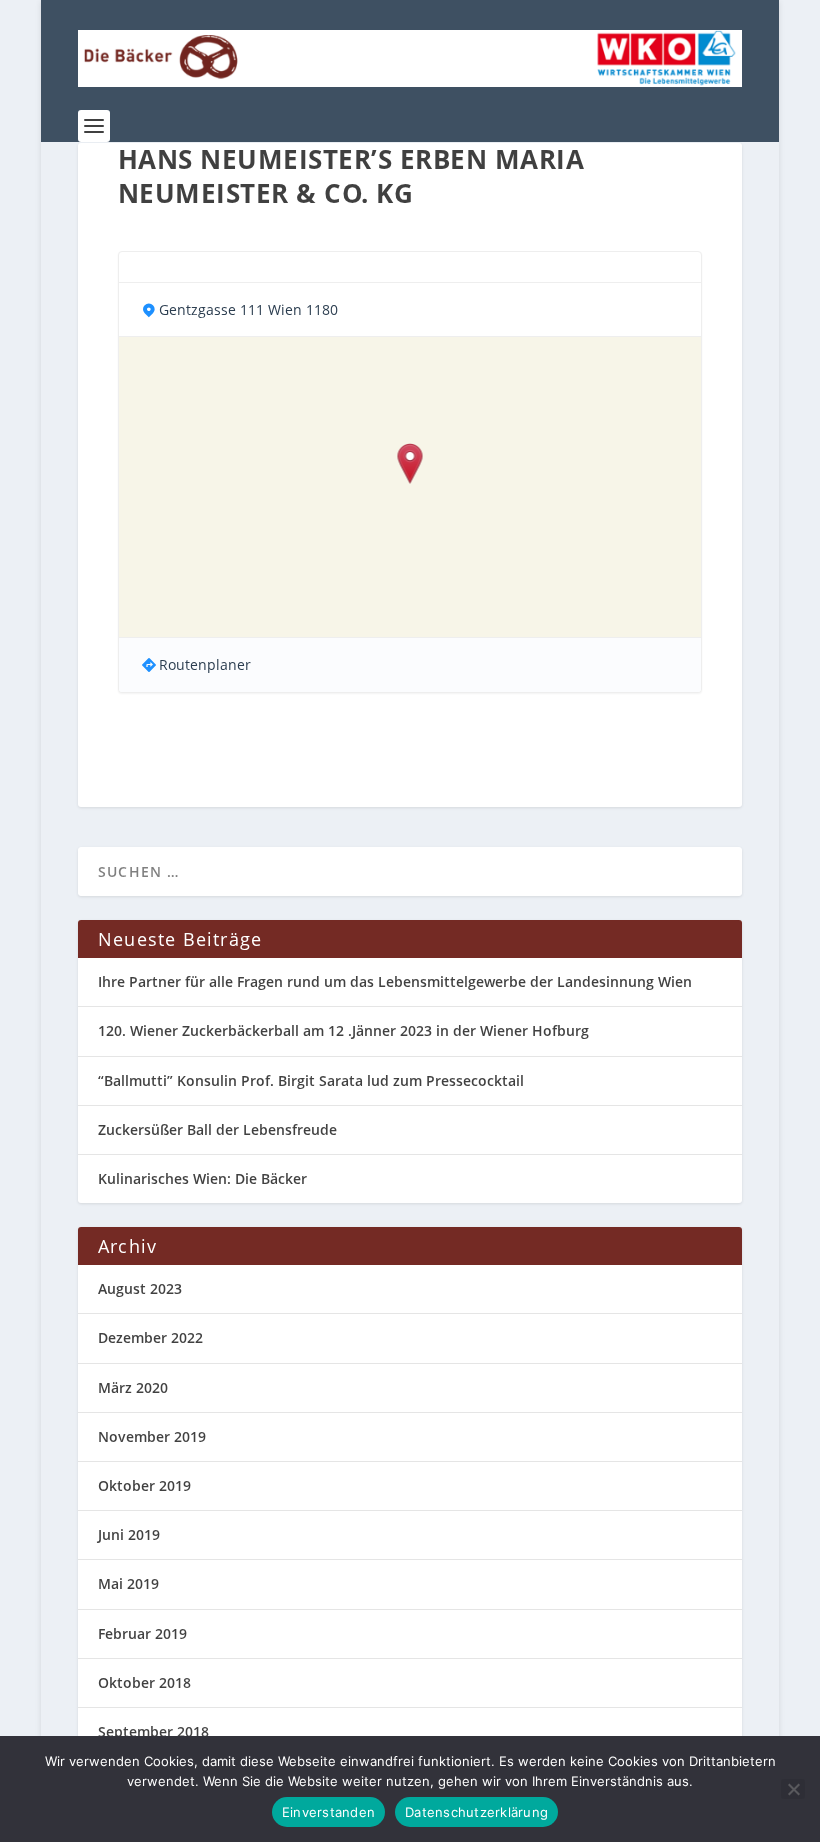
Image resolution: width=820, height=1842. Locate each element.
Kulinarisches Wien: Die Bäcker (202, 1178)
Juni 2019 (129, 1534)
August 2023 (140, 1288)
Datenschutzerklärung (476, 1812)
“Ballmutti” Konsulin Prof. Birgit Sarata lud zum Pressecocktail (311, 1080)
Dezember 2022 (150, 1337)
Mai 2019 (128, 1583)
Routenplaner (205, 664)
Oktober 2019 (144, 1485)
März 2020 (133, 1387)
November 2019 (152, 1436)
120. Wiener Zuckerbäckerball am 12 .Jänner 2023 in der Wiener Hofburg (343, 1030)
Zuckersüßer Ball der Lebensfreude (217, 1129)
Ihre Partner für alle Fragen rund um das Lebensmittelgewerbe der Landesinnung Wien (395, 981)
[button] (410, 465)
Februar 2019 (142, 1633)
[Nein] (793, 1789)
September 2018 (153, 1731)
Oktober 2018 (144, 1682)
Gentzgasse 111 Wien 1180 (248, 309)
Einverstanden (328, 1812)
